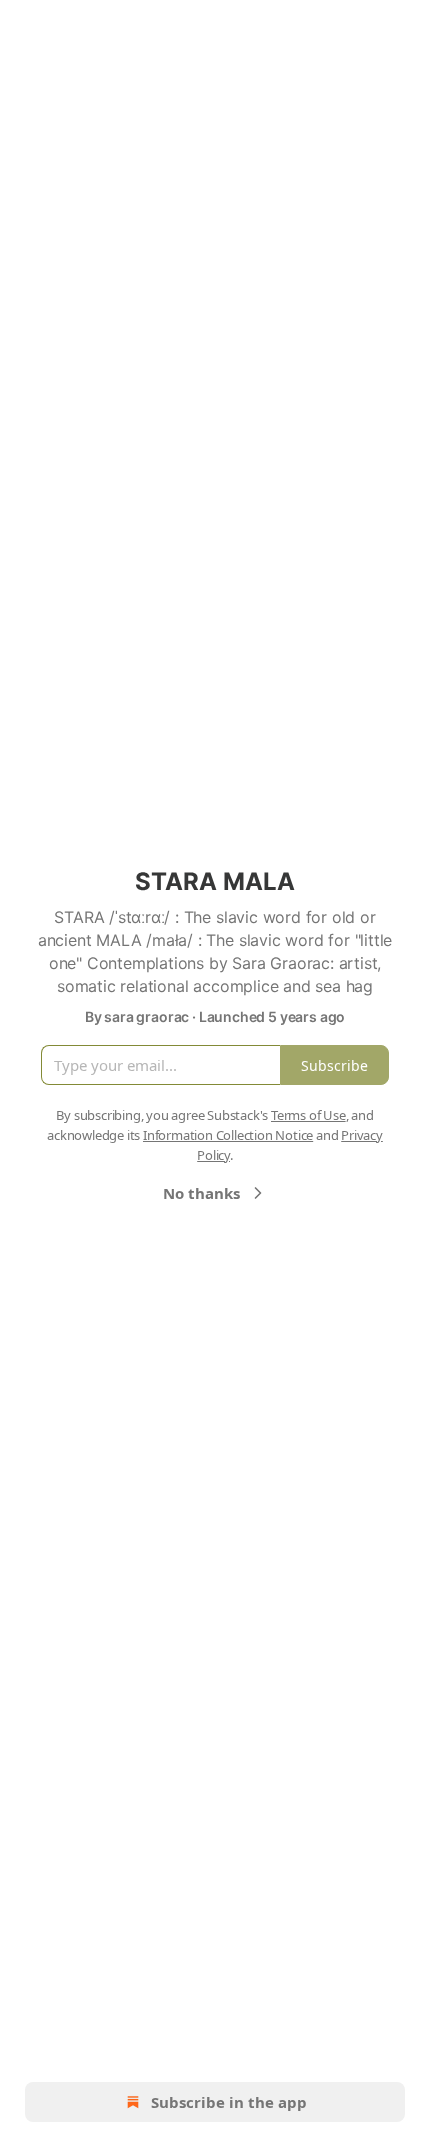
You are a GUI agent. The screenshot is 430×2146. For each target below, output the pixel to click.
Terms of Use (308, 1115)
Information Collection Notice (228, 1135)
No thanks (201, 1193)
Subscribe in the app (229, 2102)
